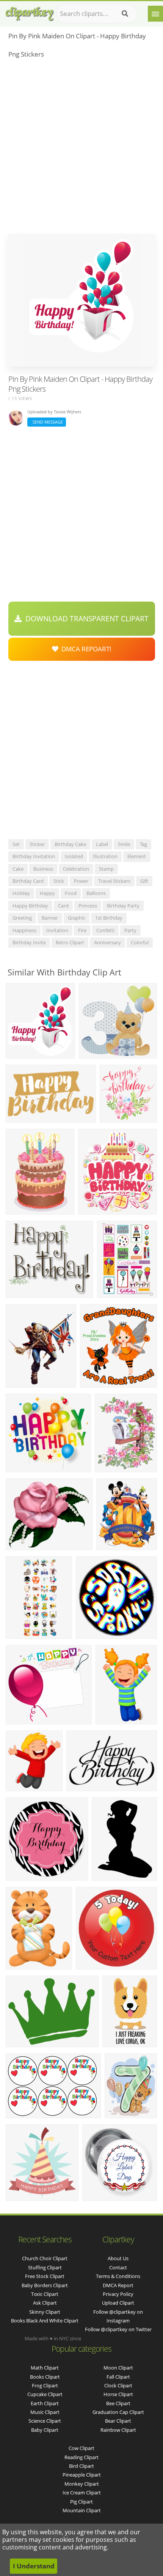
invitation (57, 930)
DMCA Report (118, 2285)
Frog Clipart (45, 2385)
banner (50, 918)
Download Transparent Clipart (85, 619)
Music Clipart (45, 2412)
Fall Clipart (118, 2377)
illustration (105, 856)
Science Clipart (45, 2421)
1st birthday (109, 918)
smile (124, 844)
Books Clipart (45, 2377)
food (71, 893)
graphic (77, 918)
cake (18, 869)
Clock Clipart (118, 2385)
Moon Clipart (118, 2368)
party (130, 930)
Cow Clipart (81, 2448)
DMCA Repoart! (85, 649)
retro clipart (70, 942)
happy (47, 893)
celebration (76, 869)
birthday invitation (34, 856)
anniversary (107, 942)
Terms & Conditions (118, 2276)
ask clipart (45, 2303)
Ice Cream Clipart (82, 2492)
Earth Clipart (45, 2403)
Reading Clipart (81, 2457)
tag (143, 844)
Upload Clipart (118, 2303)
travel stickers (114, 881)
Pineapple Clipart (82, 2475)
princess (88, 906)
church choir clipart (45, 2258)
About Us (118, 2258)
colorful (140, 942)
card (63, 906)
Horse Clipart (118, 2394)
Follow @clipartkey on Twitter (118, 2329)
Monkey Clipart (82, 2484)
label (102, 844)
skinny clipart (45, 2312)
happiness (24, 930)
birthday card (28, 881)
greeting (22, 918)
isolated (74, 856)
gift (144, 881)
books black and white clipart (45, 2321)
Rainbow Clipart (118, 2430)
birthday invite (29, 942)
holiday (21, 893)
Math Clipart (45, 2368)
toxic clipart (45, 2294)
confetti (105, 930)
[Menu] (155, 14)
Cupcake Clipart (45, 2394)
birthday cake (70, 844)
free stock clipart (45, 2276)
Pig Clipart (81, 2502)
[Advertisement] (81, 148)
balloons (96, 893)
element (137, 856)
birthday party (123, 906)
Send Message (47, 422)
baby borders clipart (45, 2285)
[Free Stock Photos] (29, 12)
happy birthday (30, 906)
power (81, 881)
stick (59, 881)
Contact (118, 2267)
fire (82, 930)
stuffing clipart (45, 2267)
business (43, 869)
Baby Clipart (45, 2430)
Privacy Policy (118, 2294)
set (16, 844)
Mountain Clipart (82, 2510)
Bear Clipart (118, 2421)
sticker (37, 844)
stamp (106, 869)
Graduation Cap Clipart (118, 2412)
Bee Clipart (118, 2403)
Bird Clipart (81, 2466)
